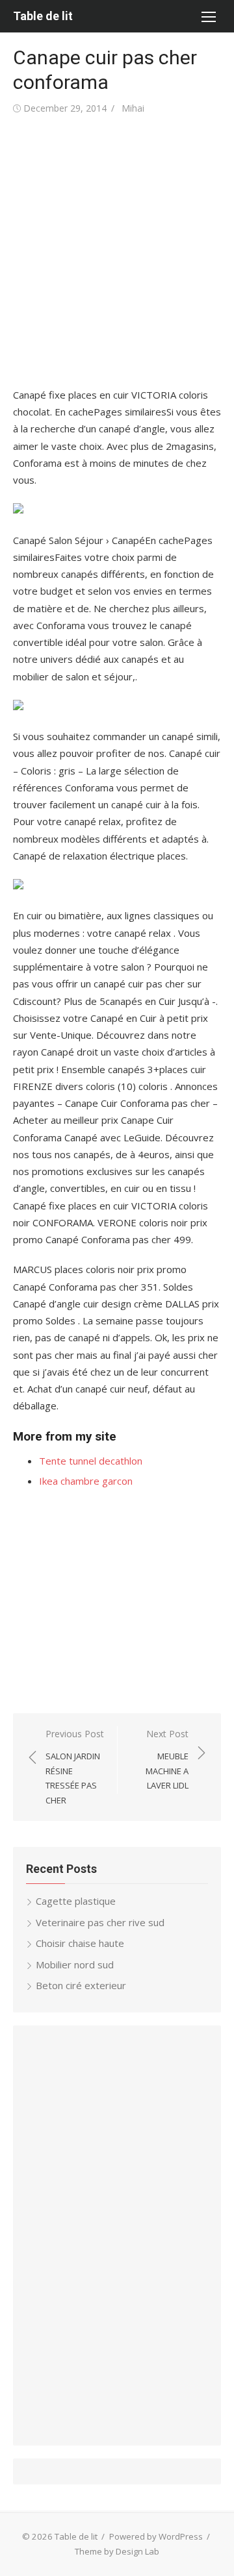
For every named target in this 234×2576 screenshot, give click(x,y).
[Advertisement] (117, 252)
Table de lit (43, 16)
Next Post (167, 1759)
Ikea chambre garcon (86, 1481)
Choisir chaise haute (80, 1943)
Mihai (133, 108)
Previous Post (75, 1767)
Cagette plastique (76, 1901)
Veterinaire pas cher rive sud (100, 1922)
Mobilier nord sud (75, 1964)
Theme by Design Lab (117, 2551)
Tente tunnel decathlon (91, 1461)
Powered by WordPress (156, 2536)
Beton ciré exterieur (81, 1985)
